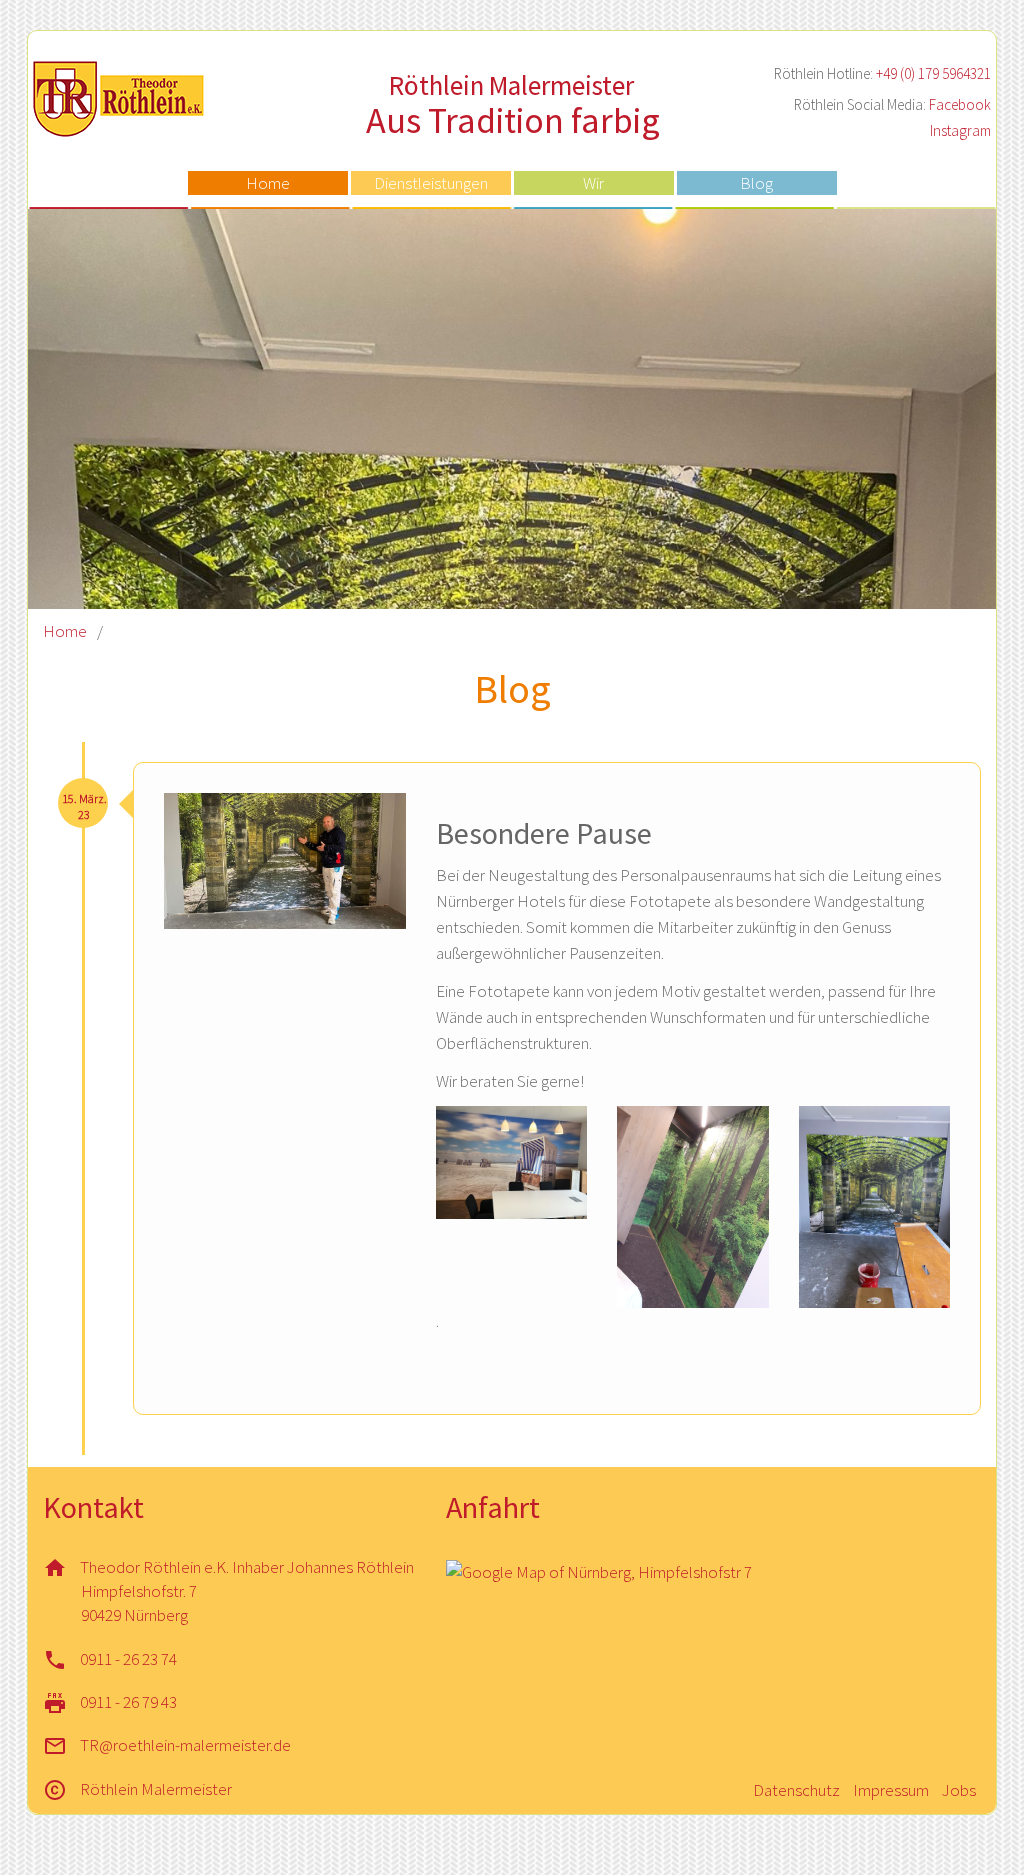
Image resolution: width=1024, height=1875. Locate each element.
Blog (756, 183)
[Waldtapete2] (692, 1207)
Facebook (960, 104)
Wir (593, 183)
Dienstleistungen (431, 183)
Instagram (960, 130)
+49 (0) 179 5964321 (933, 73)
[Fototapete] (511, 1162)
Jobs (959, 1790)
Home (268, 183)
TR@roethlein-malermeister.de (185, 1745)
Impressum (891, 1790)
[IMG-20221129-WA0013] (874, 1207)
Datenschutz (796, 1790)
